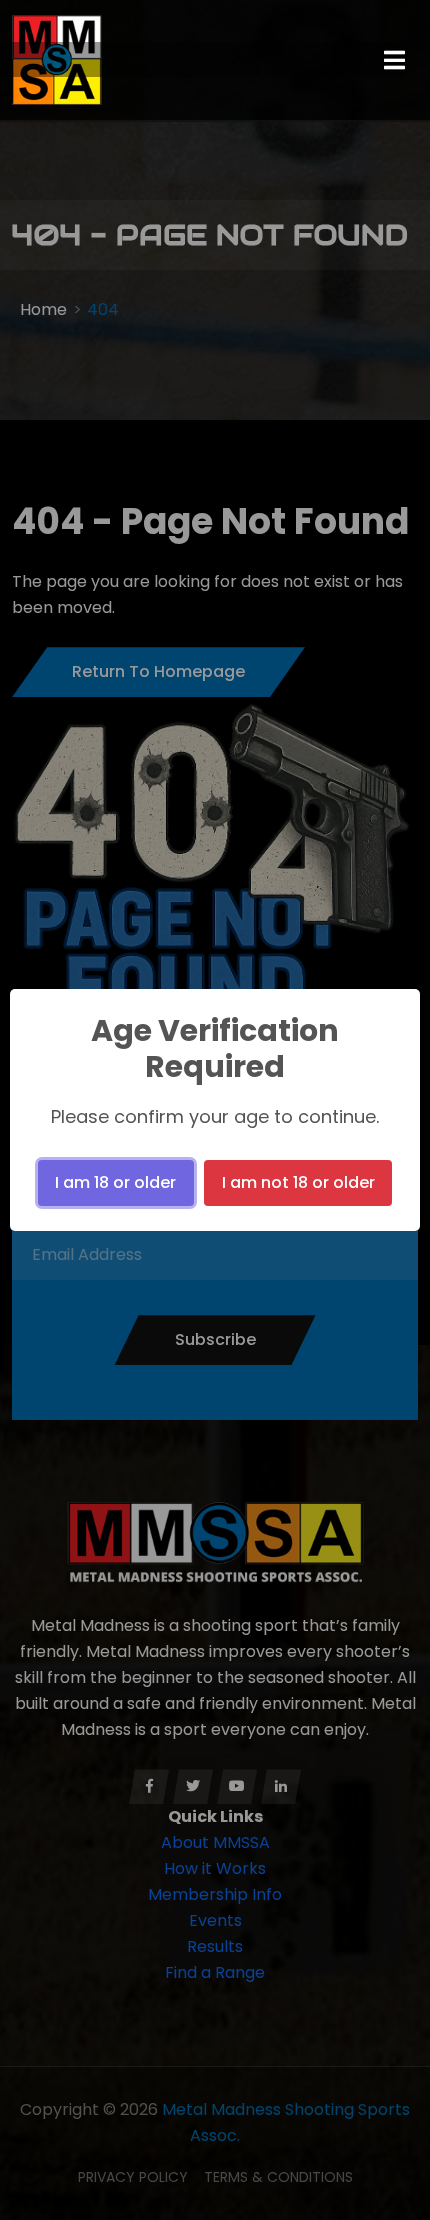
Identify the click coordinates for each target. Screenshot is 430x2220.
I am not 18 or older (298, 1182)
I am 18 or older (115, 1182)
